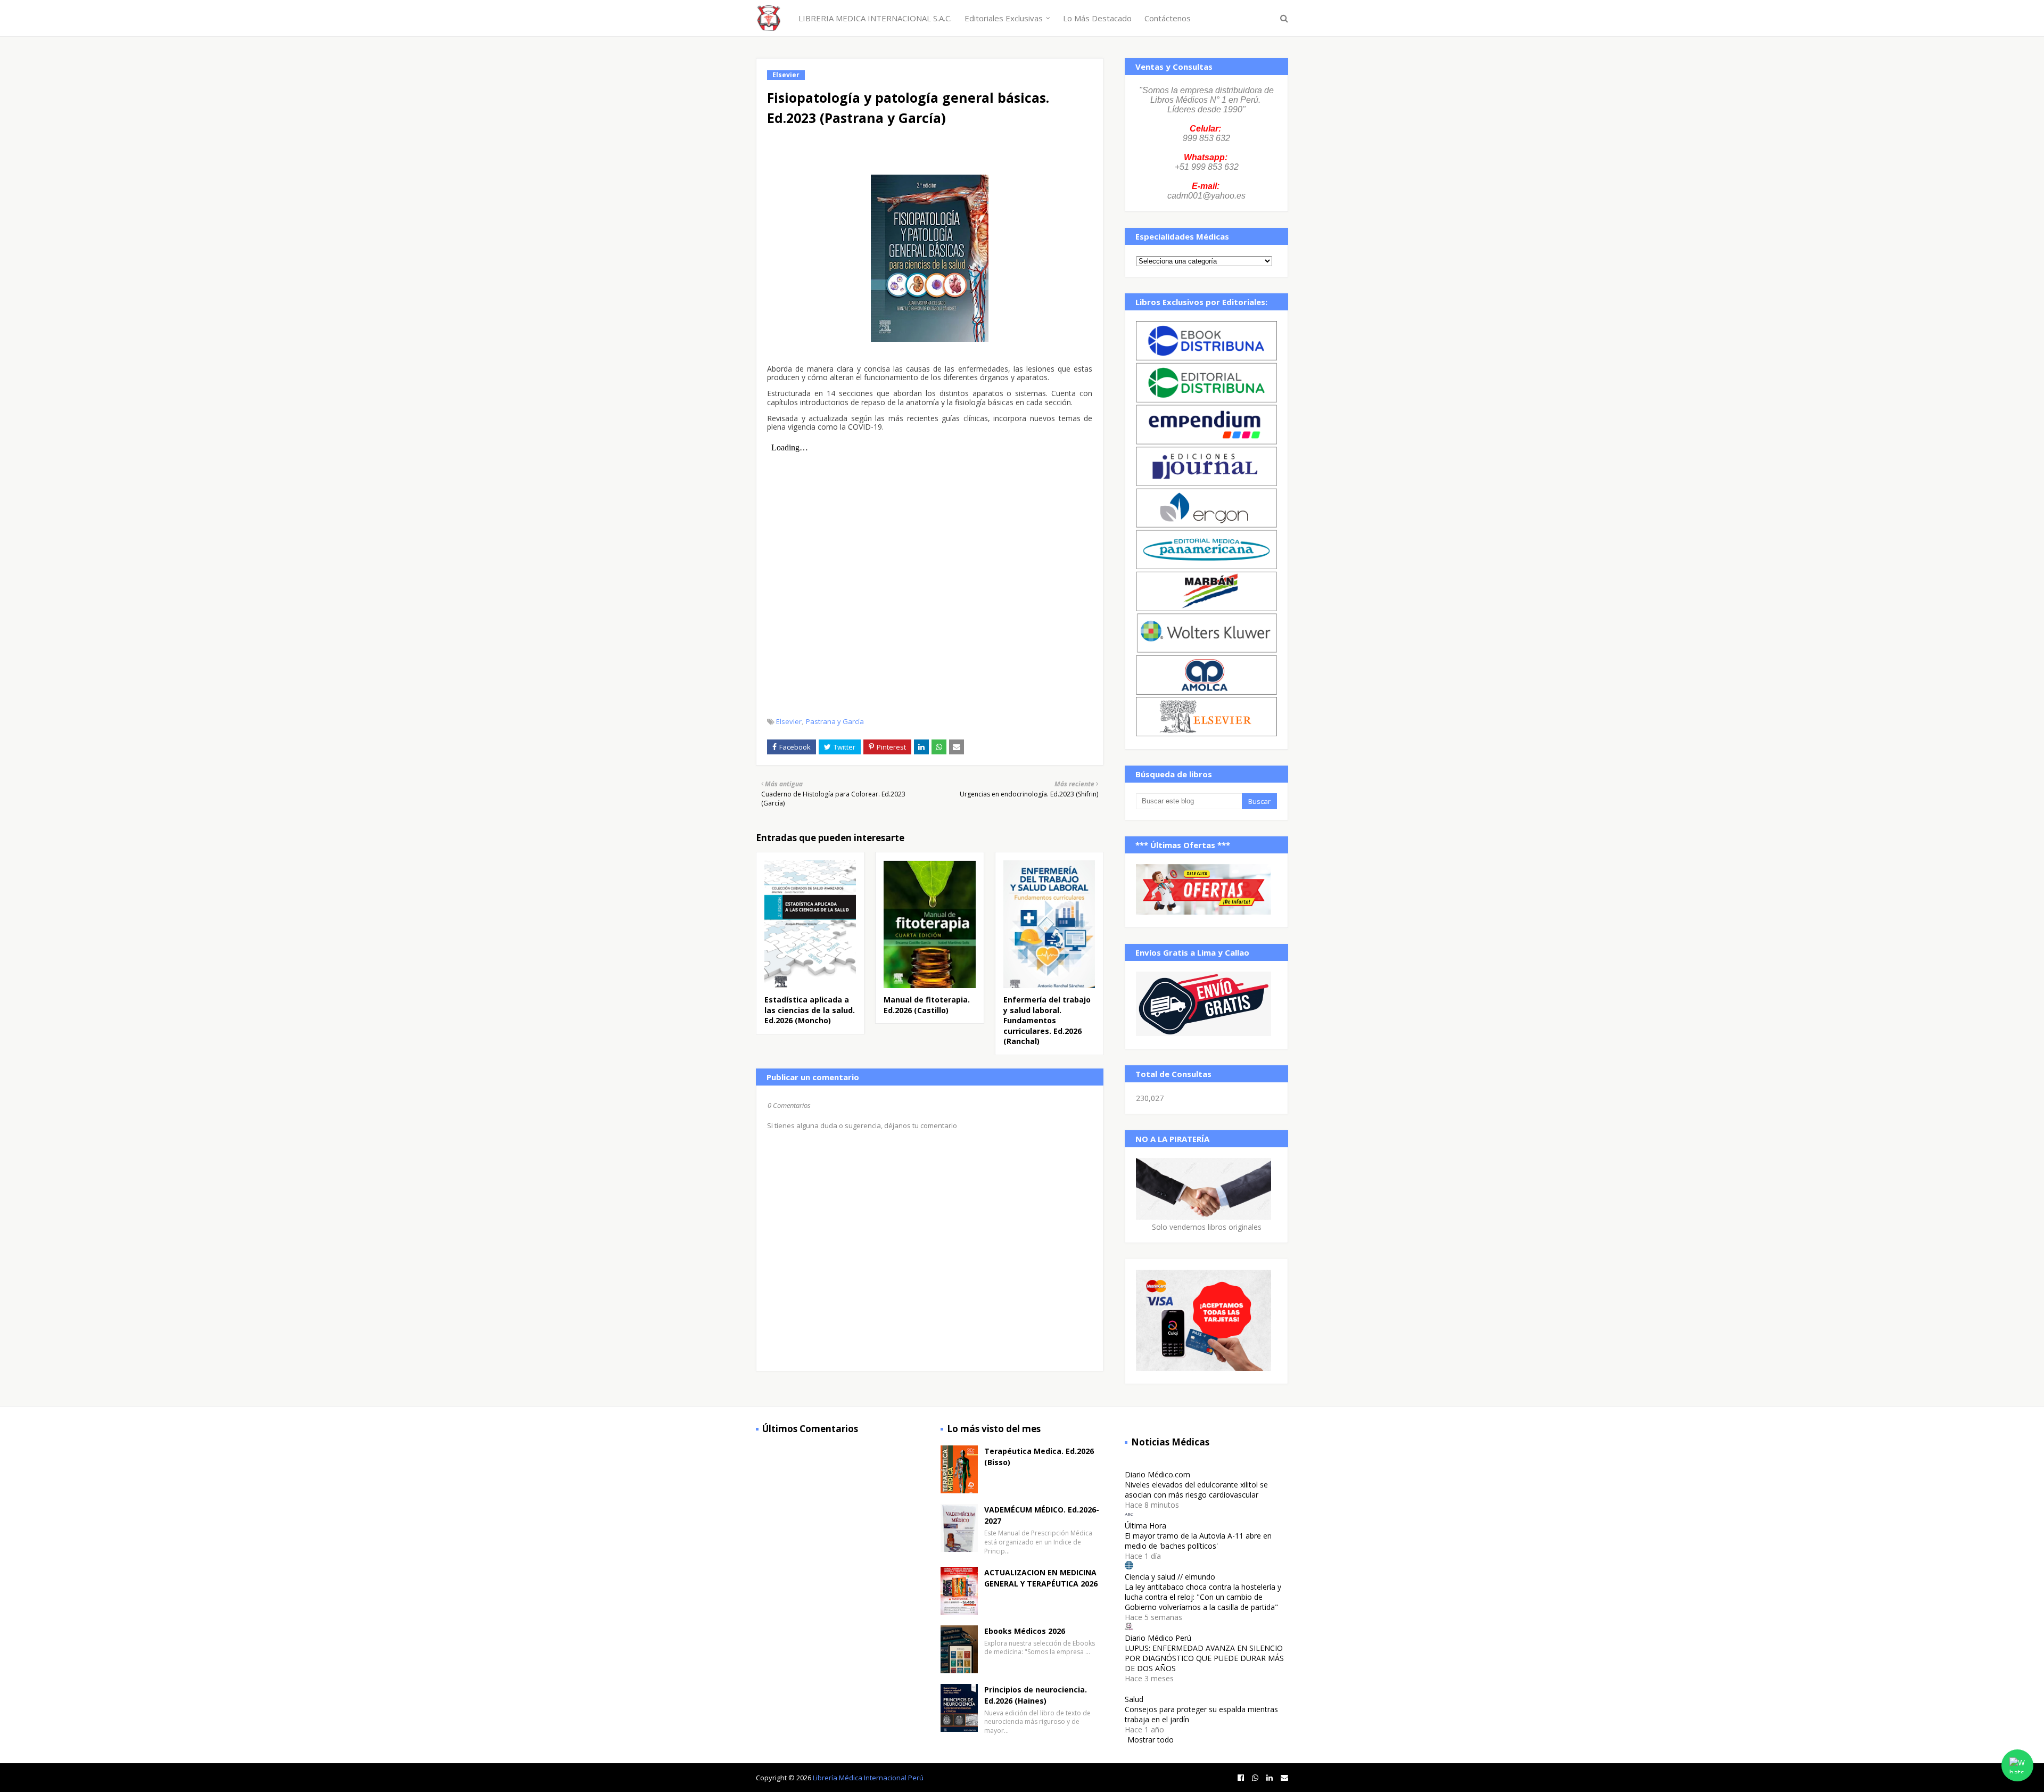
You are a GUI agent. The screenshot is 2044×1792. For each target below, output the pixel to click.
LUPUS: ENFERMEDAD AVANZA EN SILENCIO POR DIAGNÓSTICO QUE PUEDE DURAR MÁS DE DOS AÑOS (1204, 1658)
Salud (1134, 1699)
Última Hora (1145, 1526)
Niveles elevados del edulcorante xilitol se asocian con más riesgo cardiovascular (1196, 1490)
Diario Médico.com (1157, 1474)
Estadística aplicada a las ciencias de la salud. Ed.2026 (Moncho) (810, 1010)
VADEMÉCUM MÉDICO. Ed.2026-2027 (1042, 1515)
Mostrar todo (1151, 1740)
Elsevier (789, 721)
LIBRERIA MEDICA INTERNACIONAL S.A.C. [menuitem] (875, 18)
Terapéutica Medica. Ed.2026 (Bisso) (1039, 1457)
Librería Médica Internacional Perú (868, 1778)
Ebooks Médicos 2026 (1025, 1631)
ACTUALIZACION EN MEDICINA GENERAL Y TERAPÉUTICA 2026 (1041, 1578)
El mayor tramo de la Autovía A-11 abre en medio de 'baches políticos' (1198, 1541)
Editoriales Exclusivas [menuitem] (1004, 18)
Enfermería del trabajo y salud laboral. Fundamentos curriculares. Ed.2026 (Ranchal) (1047, 1020)
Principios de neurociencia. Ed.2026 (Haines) (1036, 1695)
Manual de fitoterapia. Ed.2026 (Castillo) (927, 1005)
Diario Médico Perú (1158, 1638)
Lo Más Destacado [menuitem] (1097, 18)
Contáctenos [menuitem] (1168, 18)
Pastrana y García (835, 721)
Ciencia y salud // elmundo (1170, 1577)
